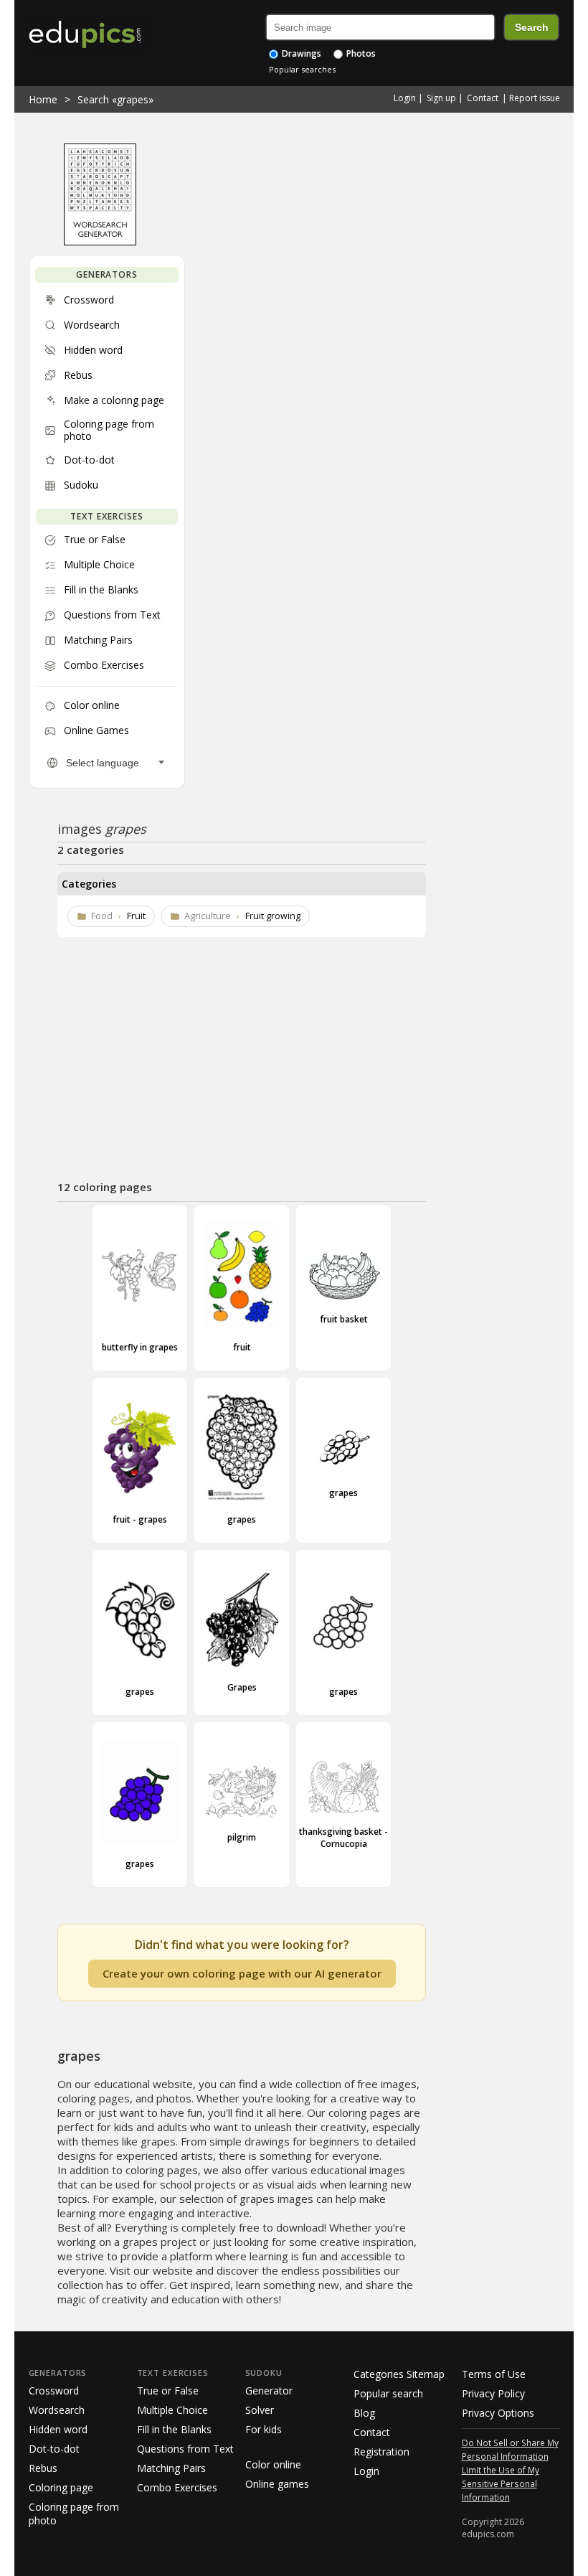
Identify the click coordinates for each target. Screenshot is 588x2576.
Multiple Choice (172, 2410)
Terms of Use (494, 2374)
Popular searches (302, 69)
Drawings (300, 53)
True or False (168, 2391)
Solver (260, 2410)
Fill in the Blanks (174, 2429)
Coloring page (61, 2487)
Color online (273, 2464)
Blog (364, 2413)
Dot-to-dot (54, 2449)
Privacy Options (498, 2413)
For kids (264, 2429)
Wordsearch (57, 2410)
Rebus (43, 2468)
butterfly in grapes (140, 1347)
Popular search (388, 2393)
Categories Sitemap (399, 2374)
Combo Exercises (177, 2487)
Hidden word (58, 2429)
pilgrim (242, 1837)
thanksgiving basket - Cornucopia (343, 1838)
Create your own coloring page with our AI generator (242, 1973)
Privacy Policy (493, 2393)
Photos (360, 53)
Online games (277, 2484)
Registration (381, 2452)
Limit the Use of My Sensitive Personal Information (501, 2483)
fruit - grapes (140, 1519)
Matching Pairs (171, 2468)
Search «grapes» (115, 99)
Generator (269, 2391)
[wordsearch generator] (100, 242)
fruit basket (344, 1319)
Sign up (441, 98)
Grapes (242, 1687)
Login (405, 98)
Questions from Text (185, 2449)
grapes (242, 1519)
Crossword (54, 2391)
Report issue (535, 98)
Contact (483, 98)
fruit (242, 1347)
